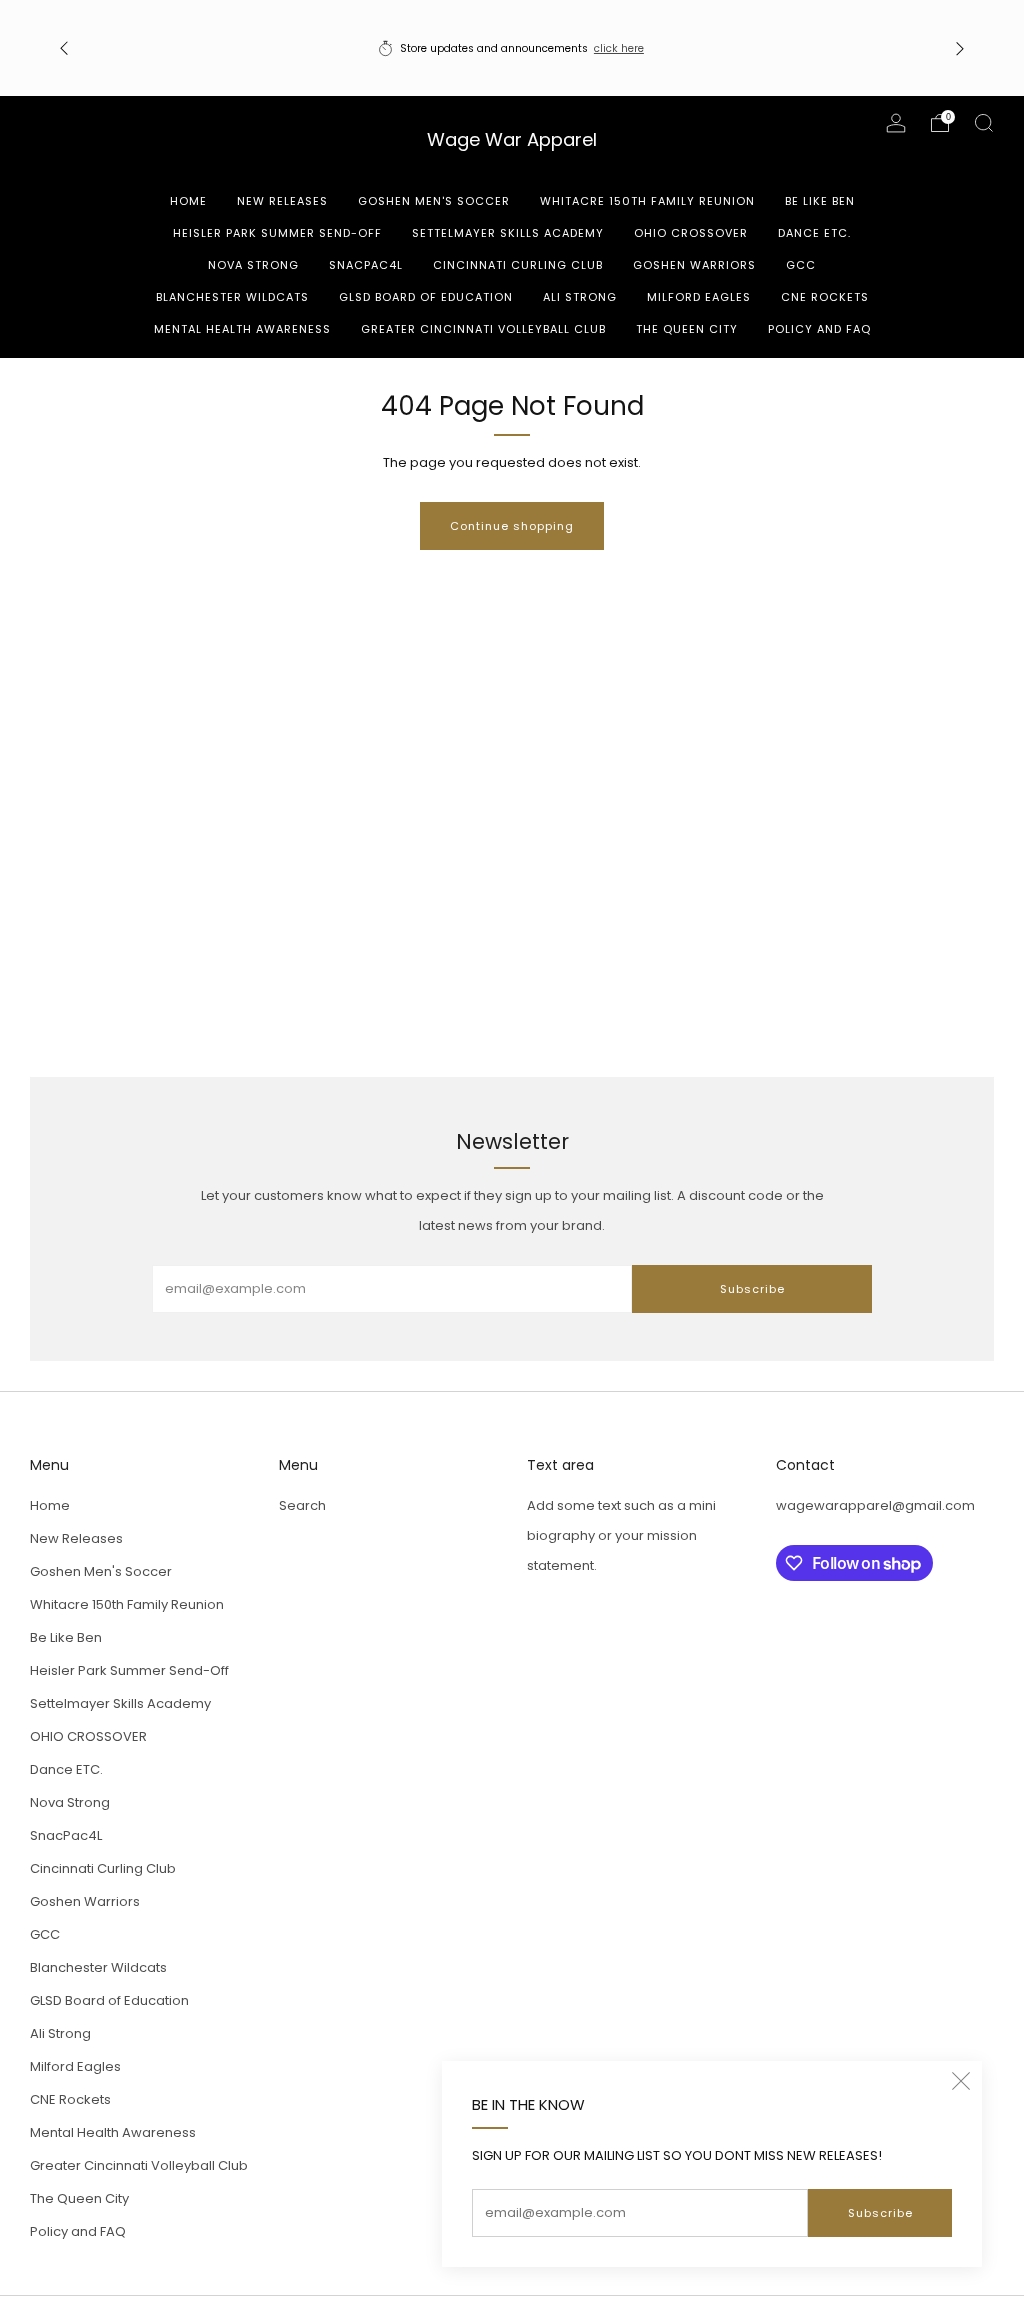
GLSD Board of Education (426, 297)
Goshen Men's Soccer (434, 201)
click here (619, 48)
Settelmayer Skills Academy (508, 233)
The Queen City (687, 329)
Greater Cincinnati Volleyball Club (483, 329)
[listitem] (513, 48)
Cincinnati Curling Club (518, 265)
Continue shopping (512, 526)
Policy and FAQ (819, 329)
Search (302, 1505)
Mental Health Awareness (242, 329)
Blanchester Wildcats (232, 297)
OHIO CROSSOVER (691, 233)
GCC (801, 265)
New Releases (282, 201)
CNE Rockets (825, 297)
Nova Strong (253, 265)
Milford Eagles (699, 297)
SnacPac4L (366, 265)
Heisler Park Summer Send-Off (277, 233)
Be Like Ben (820, 201)
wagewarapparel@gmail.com (875, 1505)
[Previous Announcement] (64, 48)
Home (188, 201)
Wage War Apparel (512, 140)
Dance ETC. (814, 233)
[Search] (984, 123)
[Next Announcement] (960, 48)
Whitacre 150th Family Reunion (647, 201)
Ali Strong (580, 297)
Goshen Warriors (694, 265)
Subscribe (880, 2213)
